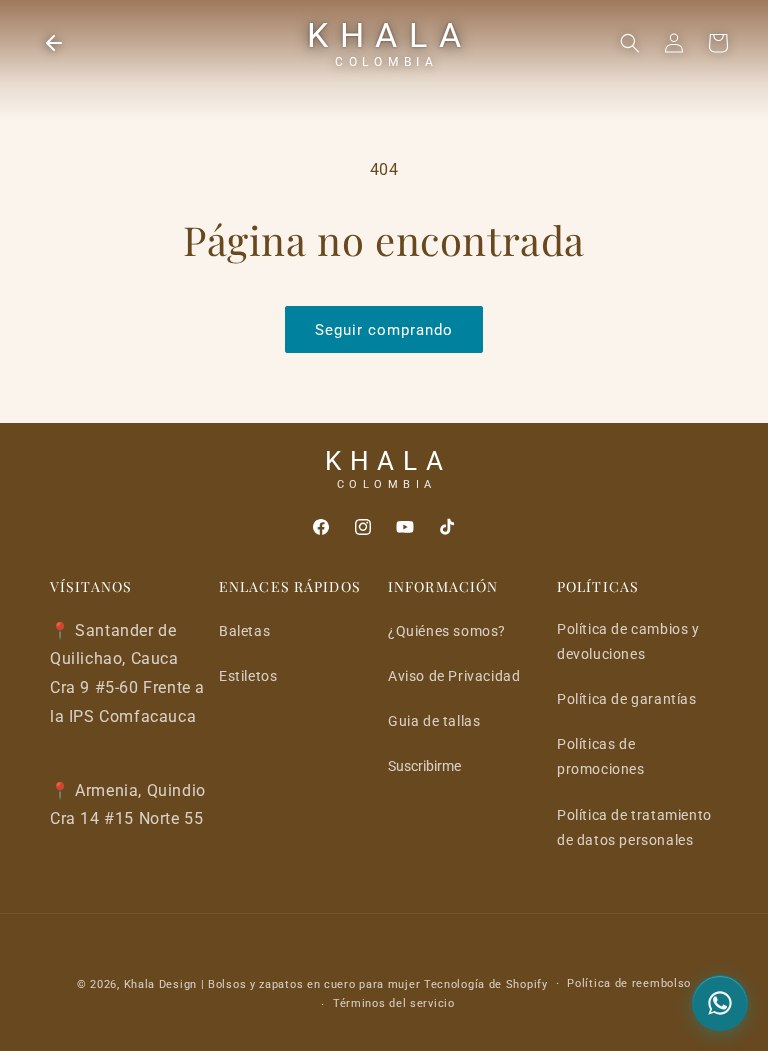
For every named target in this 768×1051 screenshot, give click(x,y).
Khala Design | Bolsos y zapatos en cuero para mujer (272, 984)
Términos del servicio (394, 1003)
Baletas (244, 631)
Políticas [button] (598, 587)
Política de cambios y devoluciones (628, 641)
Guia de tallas (434, 721)
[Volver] (54, 43)
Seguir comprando (384, 330)
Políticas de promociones (601, 756)
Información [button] (443, 587)
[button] (630, 43)
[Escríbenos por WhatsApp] (720, 1003)
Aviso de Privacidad (454, 676)
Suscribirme (424, 766)
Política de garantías (627, 699)
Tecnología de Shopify (486, 984)
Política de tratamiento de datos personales (634, 827)
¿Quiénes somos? (447, 631)
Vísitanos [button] (91, 587)
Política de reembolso (629, 983)
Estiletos (248, 676)
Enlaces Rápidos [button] (290, 587)
